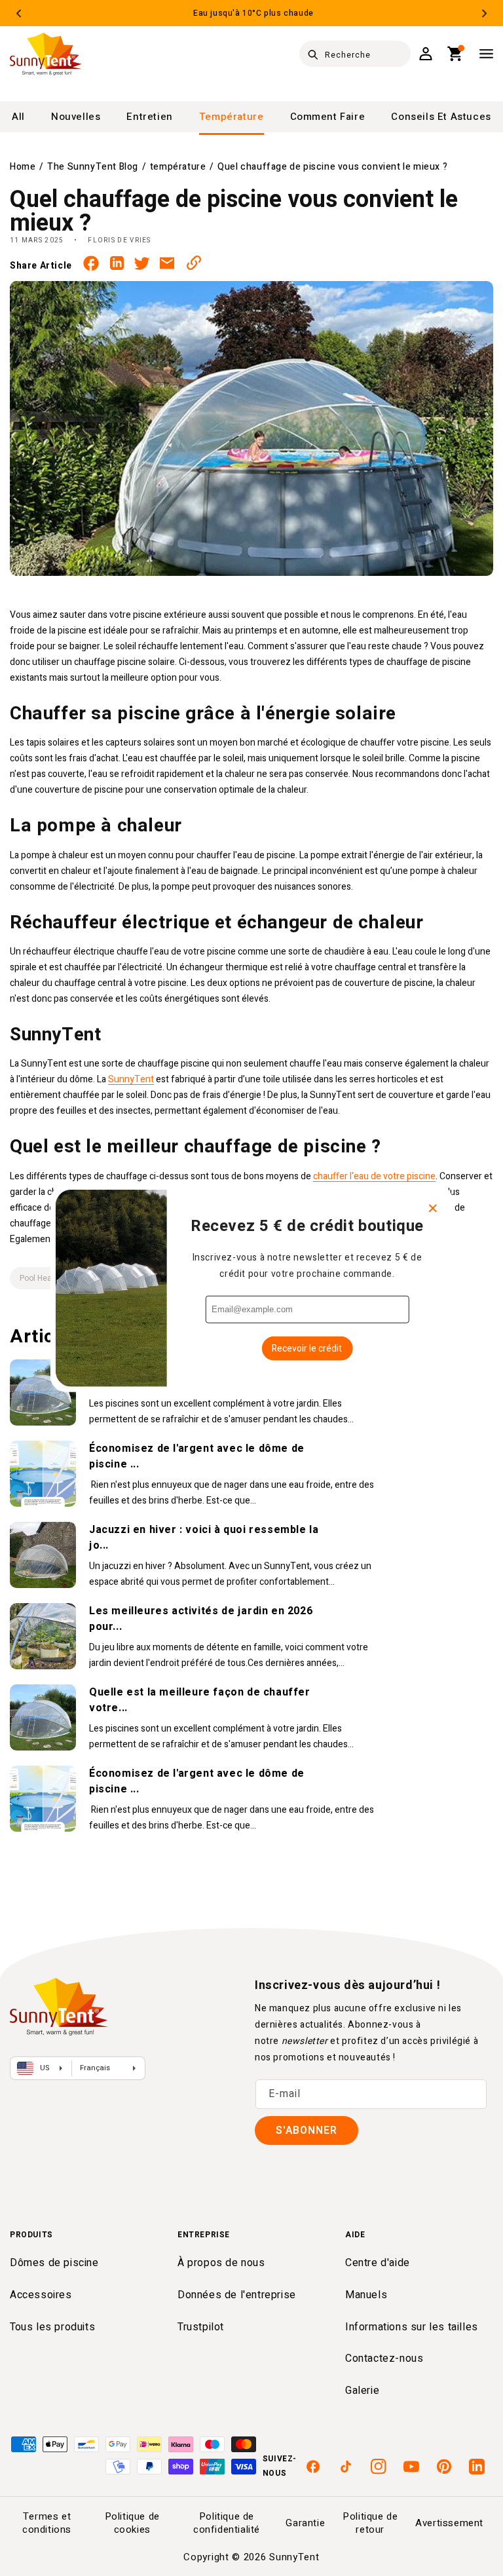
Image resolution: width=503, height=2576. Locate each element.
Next (484, 13)
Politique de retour (370, 2523)
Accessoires (41, 2295)
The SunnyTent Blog (93, 167)
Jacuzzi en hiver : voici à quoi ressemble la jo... (204, 1538)
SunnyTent (131, 1079)
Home (23, 167)
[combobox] (355, 54)
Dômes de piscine (54, 2263)
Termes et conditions (47, 2523)
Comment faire (328, 117)
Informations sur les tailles (412, 2327)
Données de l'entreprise (237, 2295)
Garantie (305, 2523)
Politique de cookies (132, 2523)
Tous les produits (52, 2327)
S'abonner (307, 2131)
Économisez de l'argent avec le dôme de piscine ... (197, 1456)
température (232, 117)
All (18, 117)
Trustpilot (201, 2327)
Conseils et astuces (441, 117)
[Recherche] (313, 54)
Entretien (149, 117)
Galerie (362, 2391)
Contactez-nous (384, 2358)
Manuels (366, 2295)
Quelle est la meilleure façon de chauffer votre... (200, 1700)
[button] (456, 54)
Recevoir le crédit (307, 1348)
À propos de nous (221, 2263)
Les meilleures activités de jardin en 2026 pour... (201, 1619)
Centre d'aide (378, 2263)
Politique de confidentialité (227, 2523)
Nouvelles (76, 117)
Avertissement (449, 2523)
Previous (19, 13)
